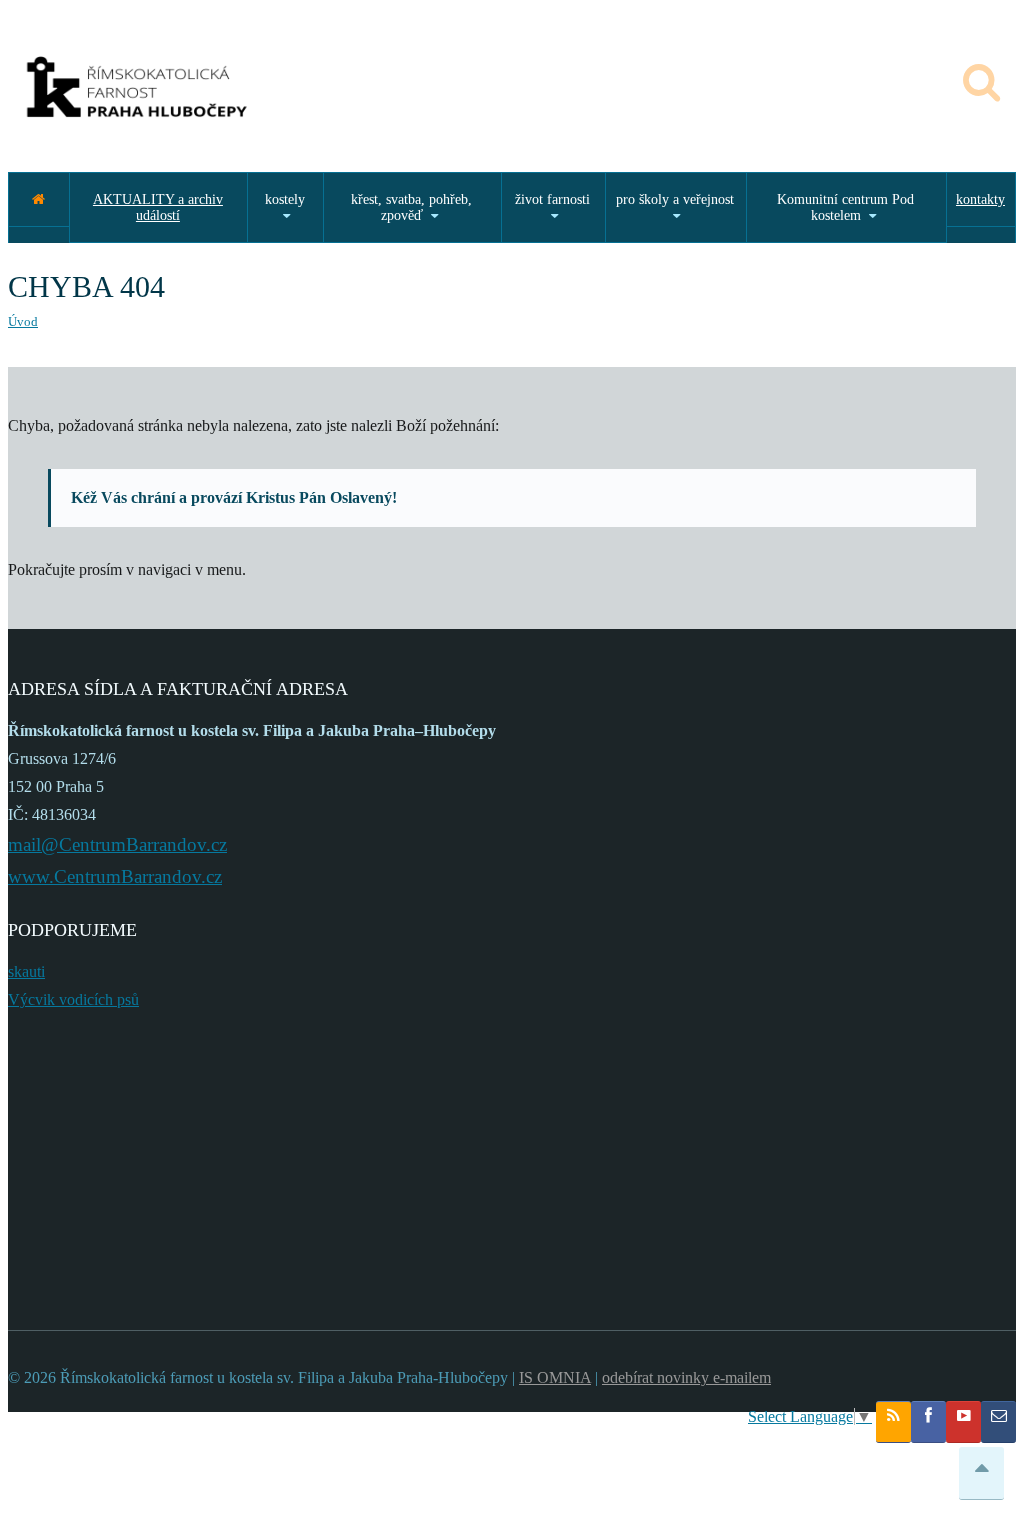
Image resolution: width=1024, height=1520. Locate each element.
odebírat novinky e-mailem (686, 1377)
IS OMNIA (555, 1377)
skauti (26, 971)
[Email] (998, 1422)
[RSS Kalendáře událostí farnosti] (893, 1422)
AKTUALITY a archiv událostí (158, 207)
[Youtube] (963, 1422)
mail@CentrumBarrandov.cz (117, 844)
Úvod (23, 321)
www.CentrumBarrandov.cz (115, 876)
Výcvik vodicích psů (73, 999)
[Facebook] (928, 1422)
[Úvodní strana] (38, 199)
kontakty (980, 199)
